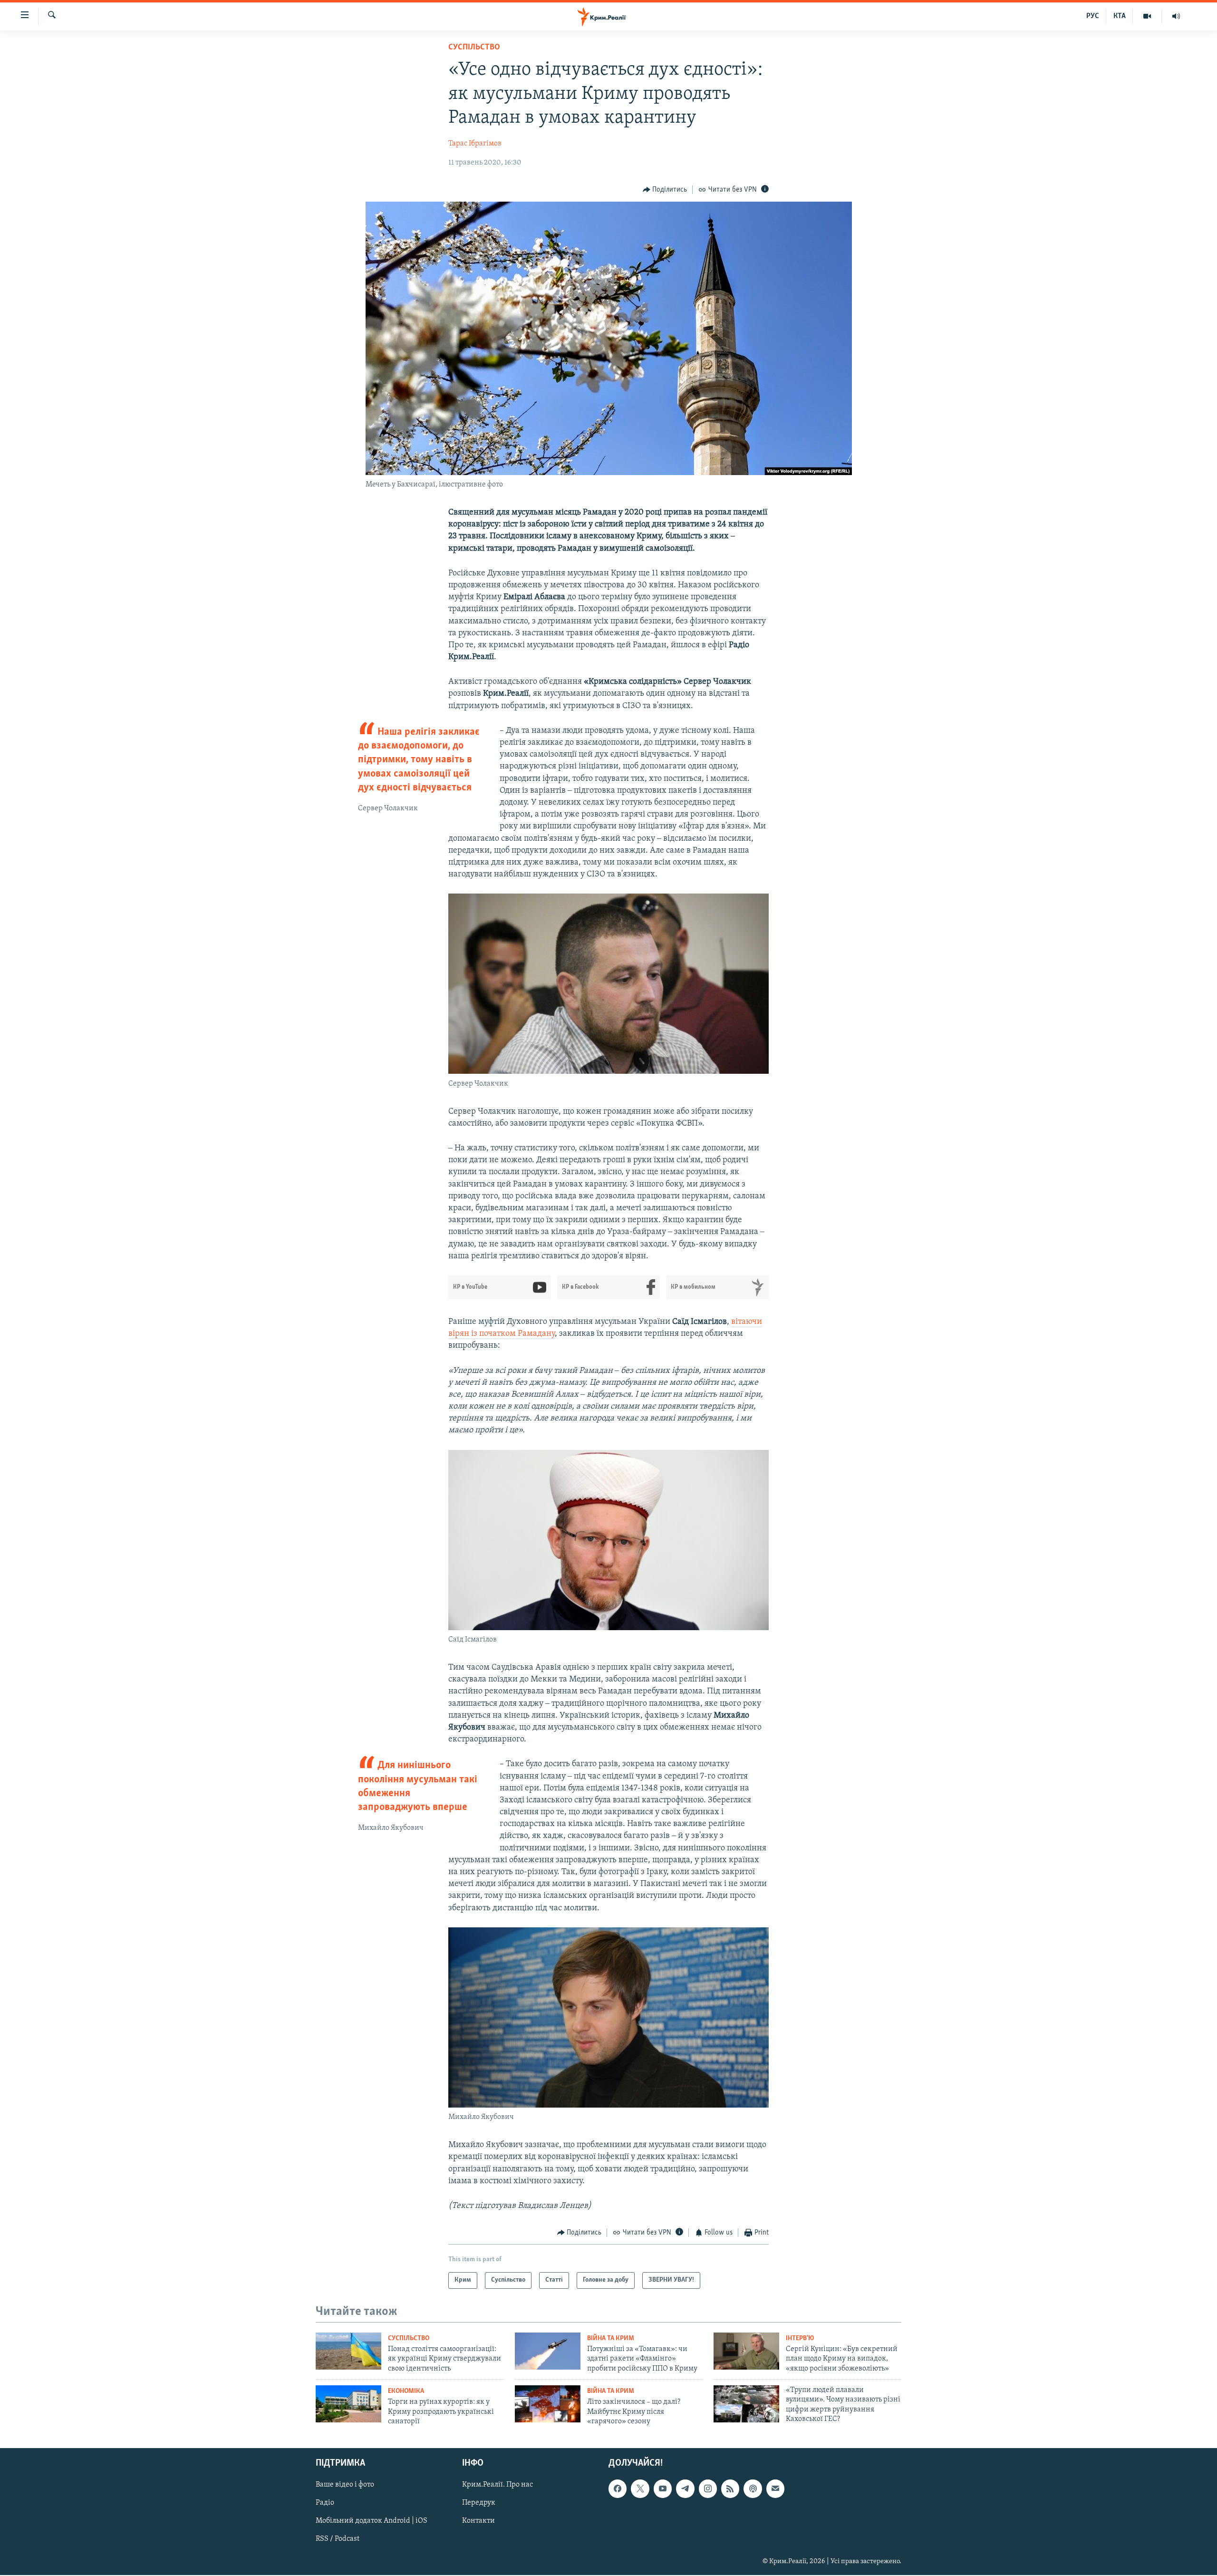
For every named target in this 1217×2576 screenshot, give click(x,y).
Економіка (406, 2391)
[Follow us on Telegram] (685, 2489)
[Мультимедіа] (1147, 16)
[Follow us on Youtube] (663, 2489)
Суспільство (474, 48)
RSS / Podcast (338, 2539)
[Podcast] (753, 2489)
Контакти (478, 2521)
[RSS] (730, 2489)
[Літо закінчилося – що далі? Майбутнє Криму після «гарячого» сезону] (548, 2404)
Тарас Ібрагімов (475, 144)
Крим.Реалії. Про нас (497, 2485)
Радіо (325, 2503)
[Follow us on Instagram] (708, 2489)
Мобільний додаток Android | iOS (372, 2521)
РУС (1093, 16)
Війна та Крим (611, 2338)
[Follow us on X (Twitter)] (640, 2489)
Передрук (479, 2503)
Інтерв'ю (800, 2338)
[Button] (665, 190)
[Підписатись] (775, 2489)
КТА (1120, 16)
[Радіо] (1176, 16)
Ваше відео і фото (345, 2485)
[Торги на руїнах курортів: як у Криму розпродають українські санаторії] (348, 2404)
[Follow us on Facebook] (618, 2489)
